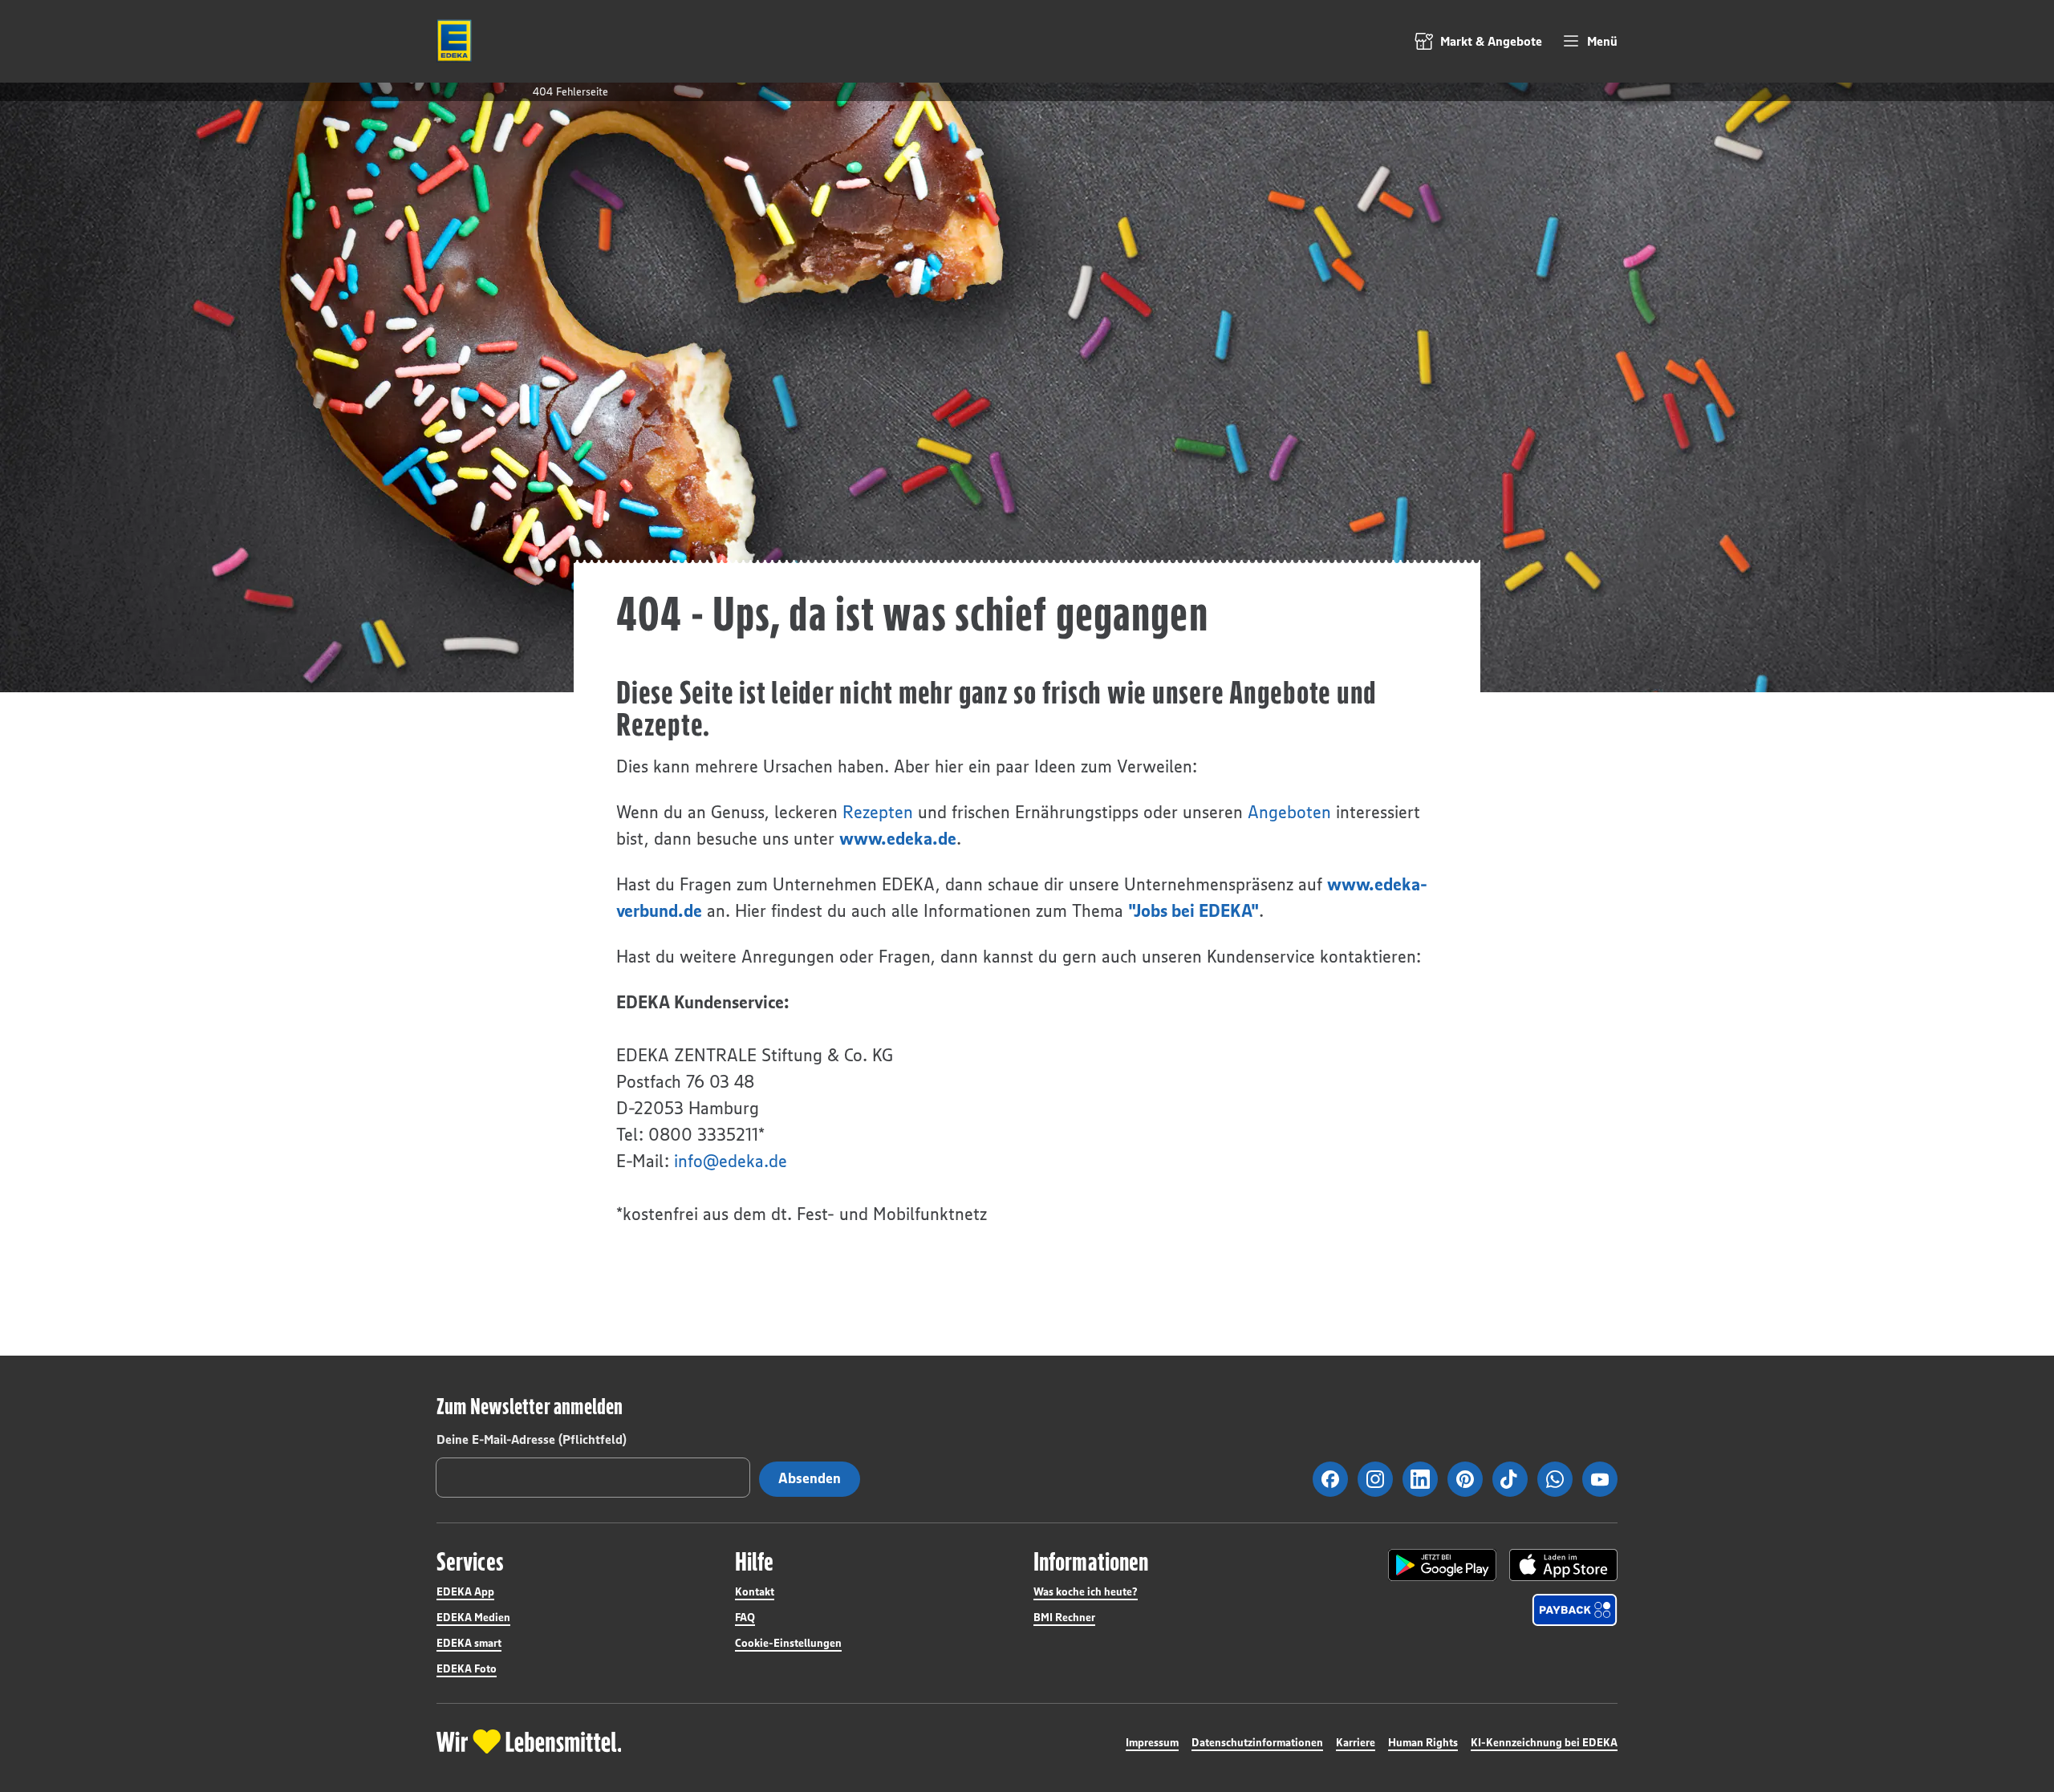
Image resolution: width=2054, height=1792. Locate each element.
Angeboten (1289, 812)
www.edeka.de (898, 839)
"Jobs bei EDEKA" (1193, 911)
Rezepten (878, 812)
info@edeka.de (731, 1161)
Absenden (810, 1478)
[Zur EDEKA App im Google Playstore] (1442, 1565)
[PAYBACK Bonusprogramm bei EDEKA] (1575, 1610)
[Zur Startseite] (454, 41)
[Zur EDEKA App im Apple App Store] (1563, 1565)
